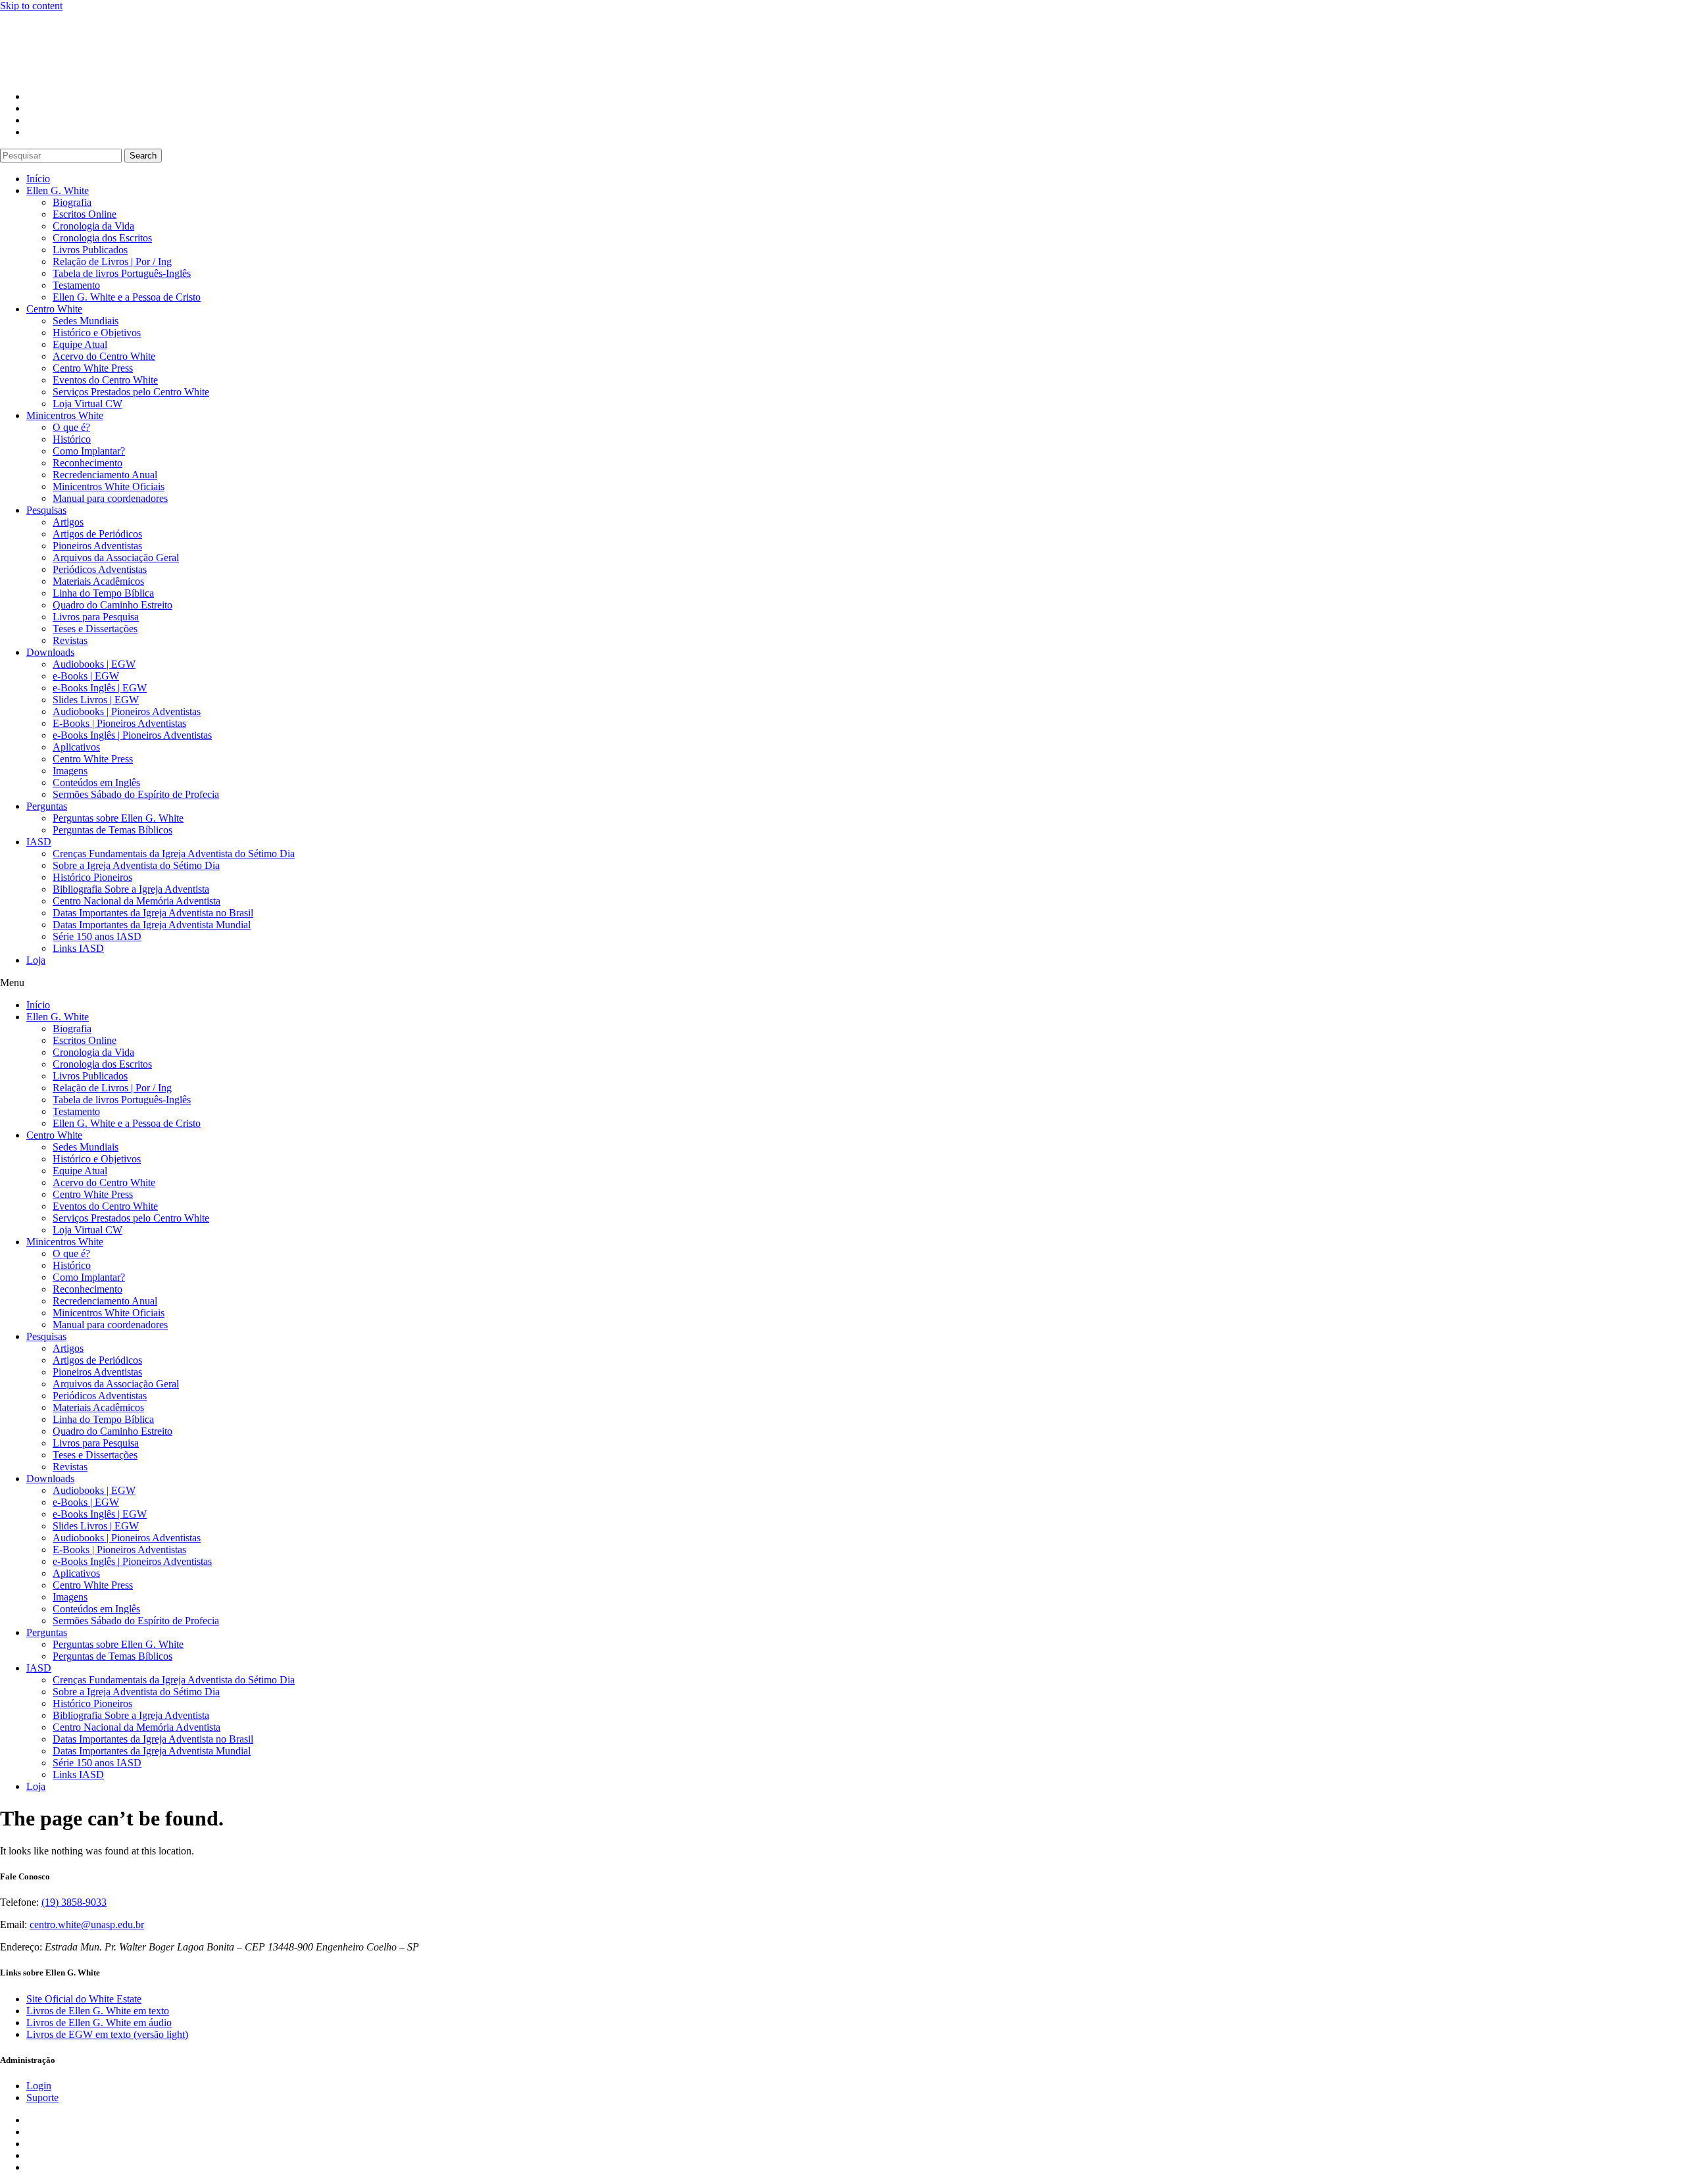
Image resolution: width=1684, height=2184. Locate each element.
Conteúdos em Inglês (96, 782)
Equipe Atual (80, 344)
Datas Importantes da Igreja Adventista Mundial (152, 925)
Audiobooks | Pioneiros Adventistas (127, 711)
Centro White (54, 309)
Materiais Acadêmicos (98, 581)
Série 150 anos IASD (97, 936)
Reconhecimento (87, 463)
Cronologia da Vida (93, 226)
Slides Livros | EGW (96, 700)
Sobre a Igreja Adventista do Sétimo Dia (136, 865)
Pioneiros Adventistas (97, 546)
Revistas (70, 640)
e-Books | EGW (86, 676)
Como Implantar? (89, 451)
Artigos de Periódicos (97, 534)
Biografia (72, 202)
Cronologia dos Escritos (102, 238)
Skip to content (31, 6)
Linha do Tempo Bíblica (103, 593)
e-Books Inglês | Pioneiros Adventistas (132, 735)
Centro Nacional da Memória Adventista (136, 901)
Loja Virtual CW (87, 404)
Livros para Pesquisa (96, 617)
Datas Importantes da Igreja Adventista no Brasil (153, 913)
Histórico (72, 439)
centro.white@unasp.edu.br (87, 1924)
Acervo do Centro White (104, 356)
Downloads (50, 652)
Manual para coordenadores (110, 498)
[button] (842, 983)
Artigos (68, 522)
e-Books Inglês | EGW (100, 688)
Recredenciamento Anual (105, 475)
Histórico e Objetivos (97, 333)
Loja (36, 960)
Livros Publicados (90, 250)
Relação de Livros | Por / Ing (112, 261)
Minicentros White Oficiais (109, 486)
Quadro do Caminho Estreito (112, 605)
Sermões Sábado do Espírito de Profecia (136, 794)
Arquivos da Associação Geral (116, 558)
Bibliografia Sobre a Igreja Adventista (131, 889)
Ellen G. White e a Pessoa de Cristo (127, 297)
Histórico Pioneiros (92, 877)
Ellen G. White (58, 190)
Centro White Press (93, 368)
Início (38, 179)
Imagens (70, 771)
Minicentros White (65, 415)
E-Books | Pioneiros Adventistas (119, 723)
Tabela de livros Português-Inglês (122, 273)
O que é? (71, 427)
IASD (39, 842)
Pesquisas (46, 510)
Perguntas (47, 806)
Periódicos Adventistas (100, 569)
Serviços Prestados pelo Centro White (131, 392)
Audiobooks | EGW (94, 664)
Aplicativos (76, 747)
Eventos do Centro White (105, 380)
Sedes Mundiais (86, 321)
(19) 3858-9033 (74, 1902)
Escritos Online (85, 214)
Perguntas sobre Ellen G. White (118, 818)
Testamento (76, 285)
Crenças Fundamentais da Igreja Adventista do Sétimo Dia (174, 854)
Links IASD (78, 948)
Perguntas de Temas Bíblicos (112, 830)
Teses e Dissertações (95, 629)
